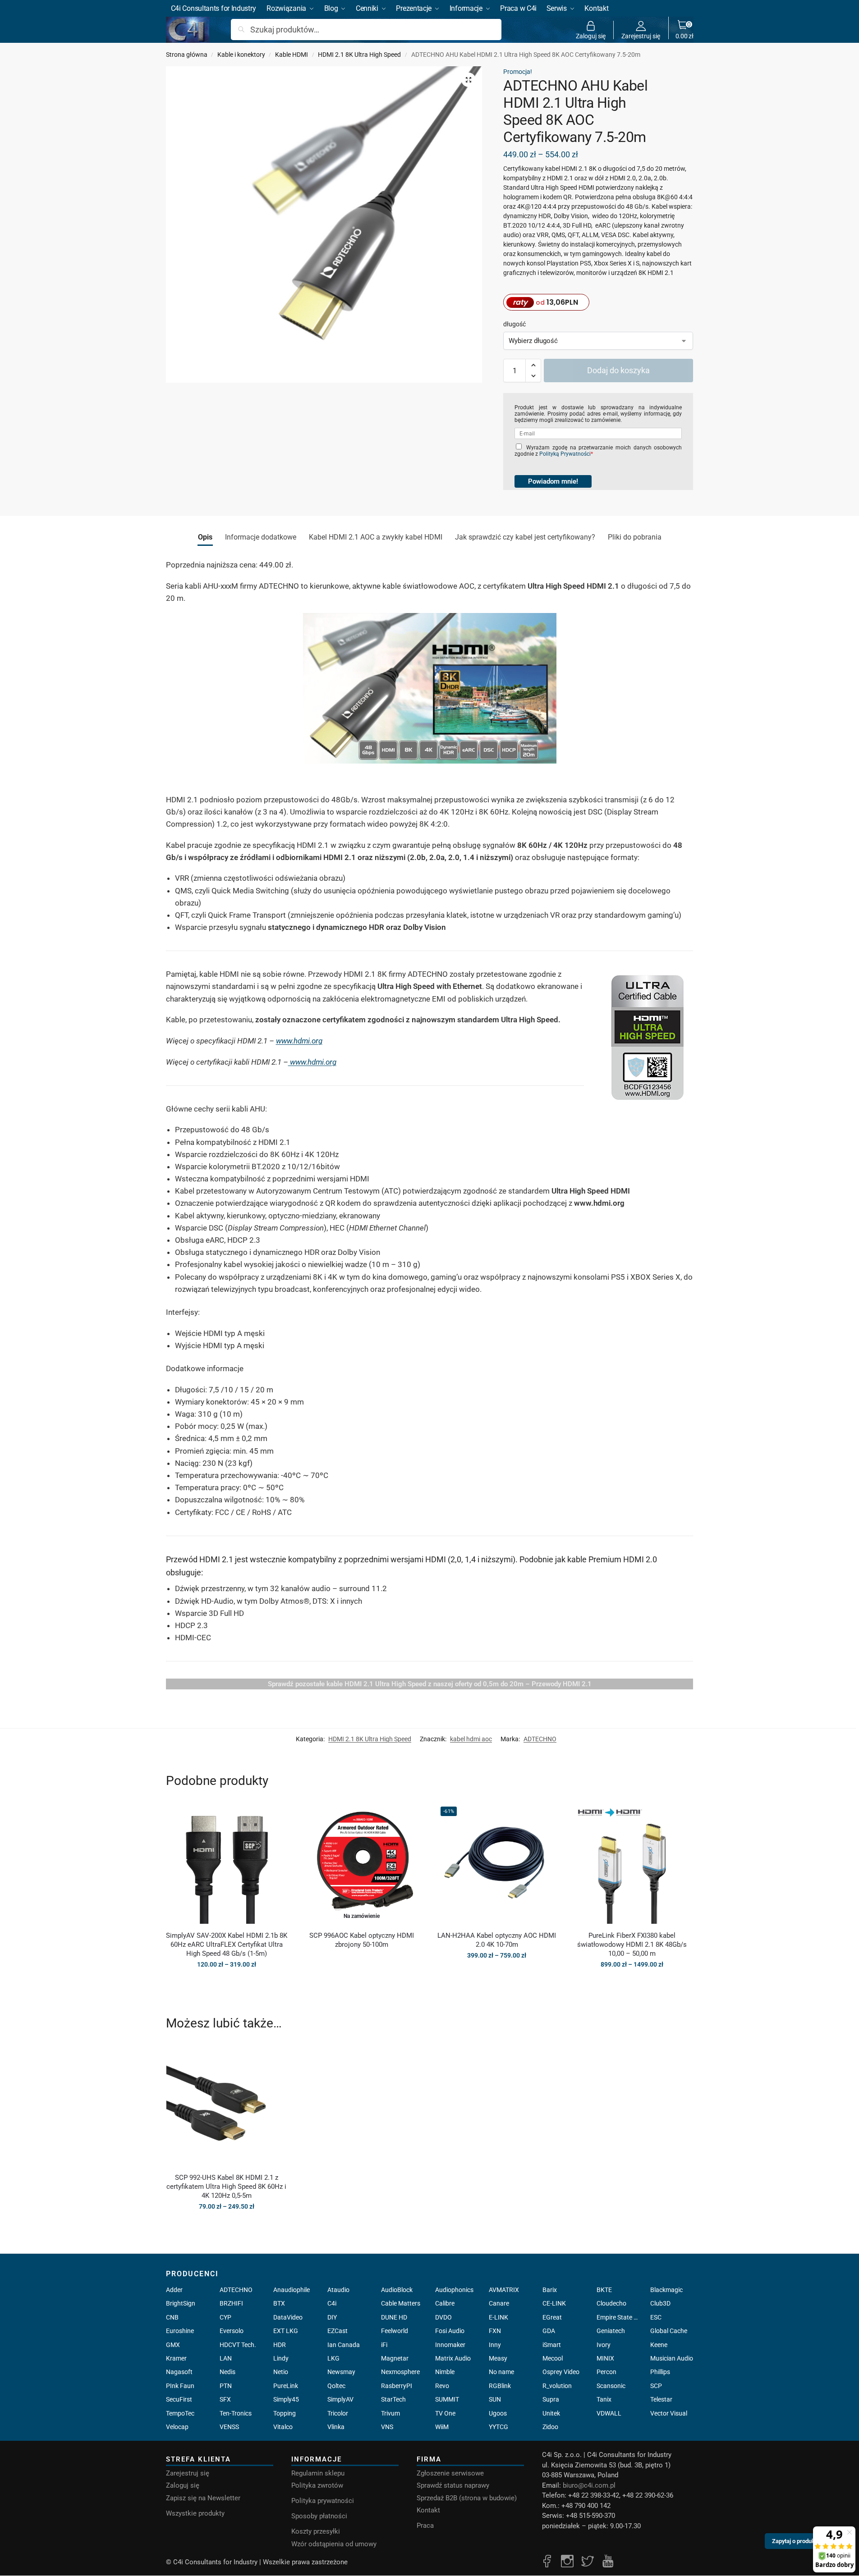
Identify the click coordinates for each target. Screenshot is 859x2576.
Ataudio (338, 2290)
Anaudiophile (292, 2290)
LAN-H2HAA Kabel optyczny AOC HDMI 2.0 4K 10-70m (497, 1940)
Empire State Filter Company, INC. (618, 2317)
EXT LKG (286, 2331)
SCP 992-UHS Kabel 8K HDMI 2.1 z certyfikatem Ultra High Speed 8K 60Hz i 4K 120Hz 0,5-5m (226, 2187)
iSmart (552, 2345)
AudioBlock (397, 2290)
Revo (442, 2386)
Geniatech (611, 2331)
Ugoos (498, 2413)
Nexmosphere (400, 2372)
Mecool (553, 2358)
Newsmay (341, 2372)
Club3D (660, 2303)
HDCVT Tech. (238, 2345)
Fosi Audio (450, 2331)
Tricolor (338, 2413)
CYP (225, 2317)
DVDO (443, 2317)
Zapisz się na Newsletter (203, 2498)
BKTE (604, 2290)
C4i (332, 2303)
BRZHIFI (231, 2303)
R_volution (557, 2386)
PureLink (286, 2386)
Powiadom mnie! (553, 481)
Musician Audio (672, 2358)
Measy (498, 2358)
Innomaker (450, 2345)
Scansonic (611, 2386)
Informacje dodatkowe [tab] (261, 537)
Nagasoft (179, 2372)
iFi (384, 2345)
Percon (606, 2372)
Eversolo (232, 2331)
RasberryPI (397, 2386)
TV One (445, 2413)
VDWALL (609, 2413)
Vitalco (283, 2427)
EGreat (552, 2317)
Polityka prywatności (323, 2501)
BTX (279, 2303)
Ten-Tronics (236, 2413)
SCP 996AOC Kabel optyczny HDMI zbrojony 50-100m (362, 1940)
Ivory (604, 2345)
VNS (387, 2427)
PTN (226, 2386)
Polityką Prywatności (565, 454)
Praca (425, 2526)
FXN (495, 2331)
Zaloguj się (591, 36)
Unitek (551, 2413)
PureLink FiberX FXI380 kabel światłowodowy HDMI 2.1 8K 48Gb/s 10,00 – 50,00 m (632, 1945)
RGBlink (500, 2386)
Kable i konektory (241, 55)
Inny (495, 2345)
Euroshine (180, 2331)
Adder (174, 2290)
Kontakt (428, 2510)
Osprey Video (561, 2372)
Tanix (604, 2399)
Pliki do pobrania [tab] (635, 537)
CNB (172, 2317)
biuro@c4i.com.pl (589, 2485)
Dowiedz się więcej (362, 1960)
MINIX (605, 2358)
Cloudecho (611, 2303)
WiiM (442, 2427)
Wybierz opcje (227, 1984)
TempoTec (180, 2413)
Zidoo (550, 2427)
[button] (684, 30)
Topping (285, 2413)
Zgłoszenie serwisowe (450, 2473)
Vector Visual (669, 2413)
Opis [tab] (205, 537)
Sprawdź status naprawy (453, 2485)
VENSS (229, 2427)
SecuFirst (179, 2399)
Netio (281, 2372)
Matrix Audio (453, 2358)
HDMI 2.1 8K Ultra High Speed (359, 55)
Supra (551, 2399)
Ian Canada (344, 2345)
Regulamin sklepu (318, 2473)
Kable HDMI (292, 55)
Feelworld (395, 2331)
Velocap (177, 2427)
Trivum (390, 2413)
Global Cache (669, 2331)
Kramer (176, 2358)
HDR (280, 2345)
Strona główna (187, 55)
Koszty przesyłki (316, 2531)
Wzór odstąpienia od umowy (334, 2544)
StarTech (393, 2399)
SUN (495, 2399)
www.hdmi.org (299, 1041)
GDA (549, 2331)
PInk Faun (180, 2386)
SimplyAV (340, 2399)
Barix (550, 2290)
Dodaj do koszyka (618, 370)
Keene (659, 2345)
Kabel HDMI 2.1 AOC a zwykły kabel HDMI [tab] (376, 537)
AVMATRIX (504, 2290)
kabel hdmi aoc (471, 1739)
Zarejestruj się (641, 36)
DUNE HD (394, 2317)
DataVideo (288, 2317)
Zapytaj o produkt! (795, 2539)
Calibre (445, 2303)
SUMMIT (447, 2399)
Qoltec (336, 2386)
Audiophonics (454, 2290)
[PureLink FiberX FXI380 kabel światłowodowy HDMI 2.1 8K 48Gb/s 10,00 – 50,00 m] (632, 1863)
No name (501, 2372)
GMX (173, 2345)
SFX (225, 2399)
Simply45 (286, 2399)
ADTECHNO (540, 1739)
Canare (499, 2303)
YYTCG (498, 2427)
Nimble (445, 2372)
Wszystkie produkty (195, 2513)
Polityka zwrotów (317, 2485)
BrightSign (181, 2303)
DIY (332, 2317)
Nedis (227, 2372)
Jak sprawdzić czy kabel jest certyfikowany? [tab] (525, 537)
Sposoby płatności (319, 2516)
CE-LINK (554, 2303)
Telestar (661, 2399)
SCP (656, 2386)
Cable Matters (401, 2303)
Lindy (281, 2358)
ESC (656, 2317)
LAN (226, 2358)
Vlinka (336, 2427)
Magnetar (395, 2358)
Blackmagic (666, 2290)
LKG (333, 2358)
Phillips (660, 2372)
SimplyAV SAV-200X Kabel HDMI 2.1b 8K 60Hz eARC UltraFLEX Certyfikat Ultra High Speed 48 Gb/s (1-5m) (227, 1945)
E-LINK (498, 2317)
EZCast (338, 2331)
